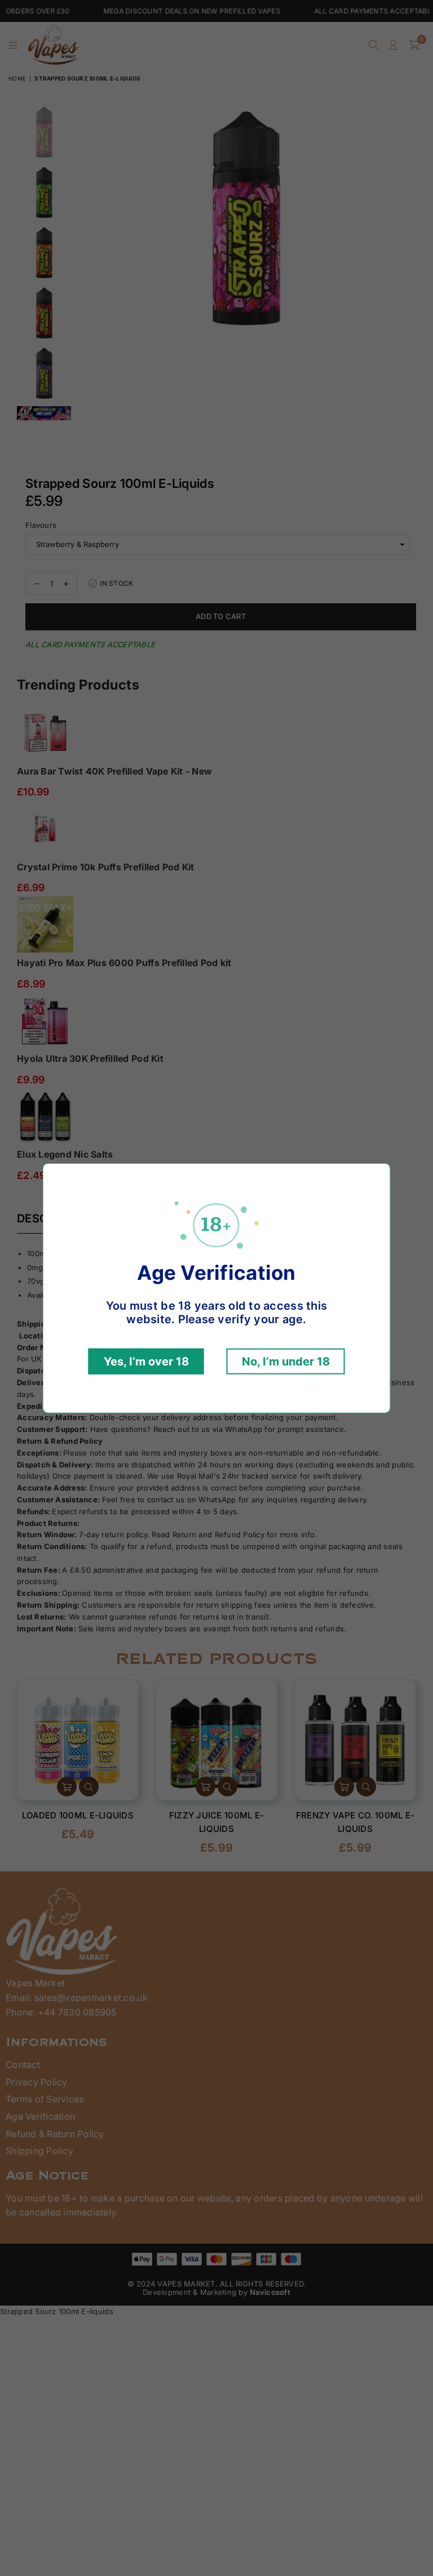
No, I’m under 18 (286, 1362)
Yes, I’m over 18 (146, 1362)
